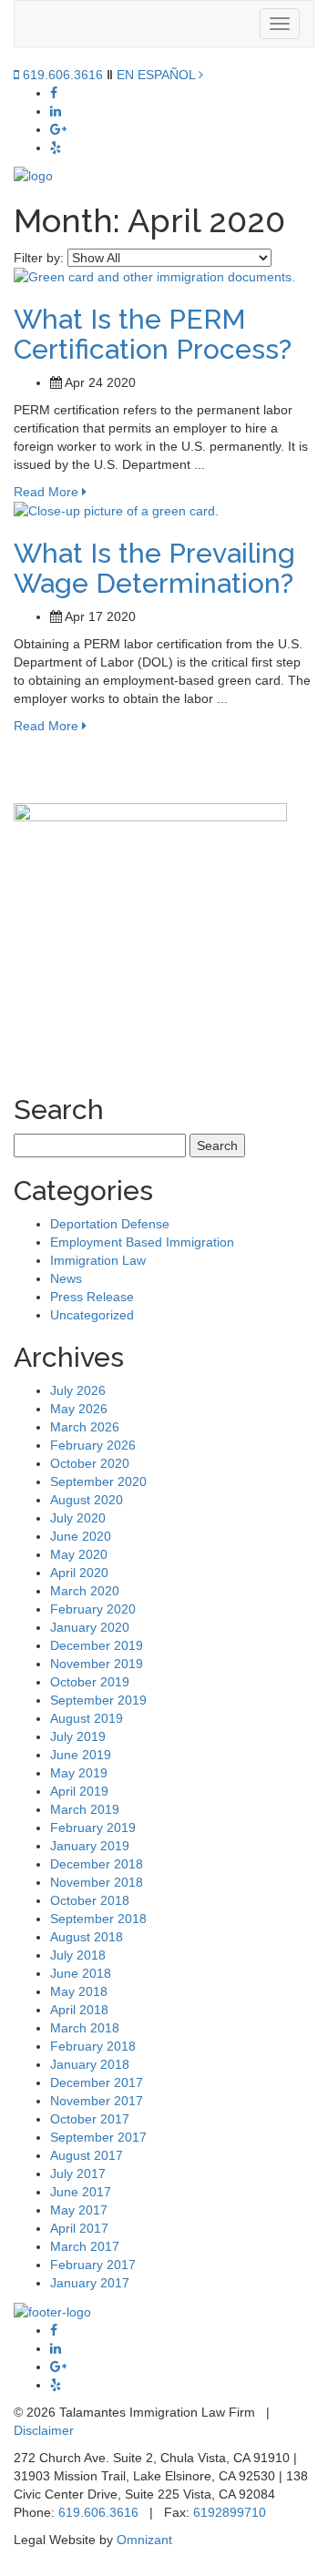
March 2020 (85, 1591)
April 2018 (79, 2010)
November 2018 (97, 1882)
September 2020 (98, 1481)
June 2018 (81, 1973)
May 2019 (79, 1773)
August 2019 (87, 1718)
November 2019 (97, 1664)
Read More (48, 492)
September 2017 (98, 2137)
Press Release (92, 1297)
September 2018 (98, 1919)
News (66, 1278)
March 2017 (85, 2246)
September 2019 (98, 1700)
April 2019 (79, 1791)
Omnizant (144, 2540)
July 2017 (78, 2174)
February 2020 (93, 1609)
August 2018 (87, 1937)
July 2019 (78, 1736)
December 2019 (97, 1645)
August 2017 (87, 2155)
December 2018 (97, 1864)
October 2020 (90, 1463)
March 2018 (85, 2028)
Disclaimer (44, 2430)
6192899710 (230, 2512)
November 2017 (97, 2101)
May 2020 (79, 1554)
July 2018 (78, 1955)
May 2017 (79, 2210)
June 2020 (81, 1536)
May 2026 (79, 1409)
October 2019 (90, 1682)
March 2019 (85, 1809)
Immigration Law (98, 1260)
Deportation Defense (110, 1224)
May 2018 (79, 1991)
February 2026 (93, 1445)
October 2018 (90, 1900)
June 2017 (81, 2192)
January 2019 (90, 1846)
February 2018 (93, 2046)
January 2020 (90, 1627)
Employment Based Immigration (142, 1242)
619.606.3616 (61, 75)
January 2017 (90, 2283)
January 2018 (90, 2064)
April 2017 (79, 2228)
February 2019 (93, 1828)
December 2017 (97, 2082)
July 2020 (78, 1518)
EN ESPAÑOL (158, 75)
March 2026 (85, 1427)
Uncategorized (92, 1315)
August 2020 (87, 1500)
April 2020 (79, 1573)
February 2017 (93, 2265)
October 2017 (90, 2119)
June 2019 (81, 1755)
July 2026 (78, 1390)
